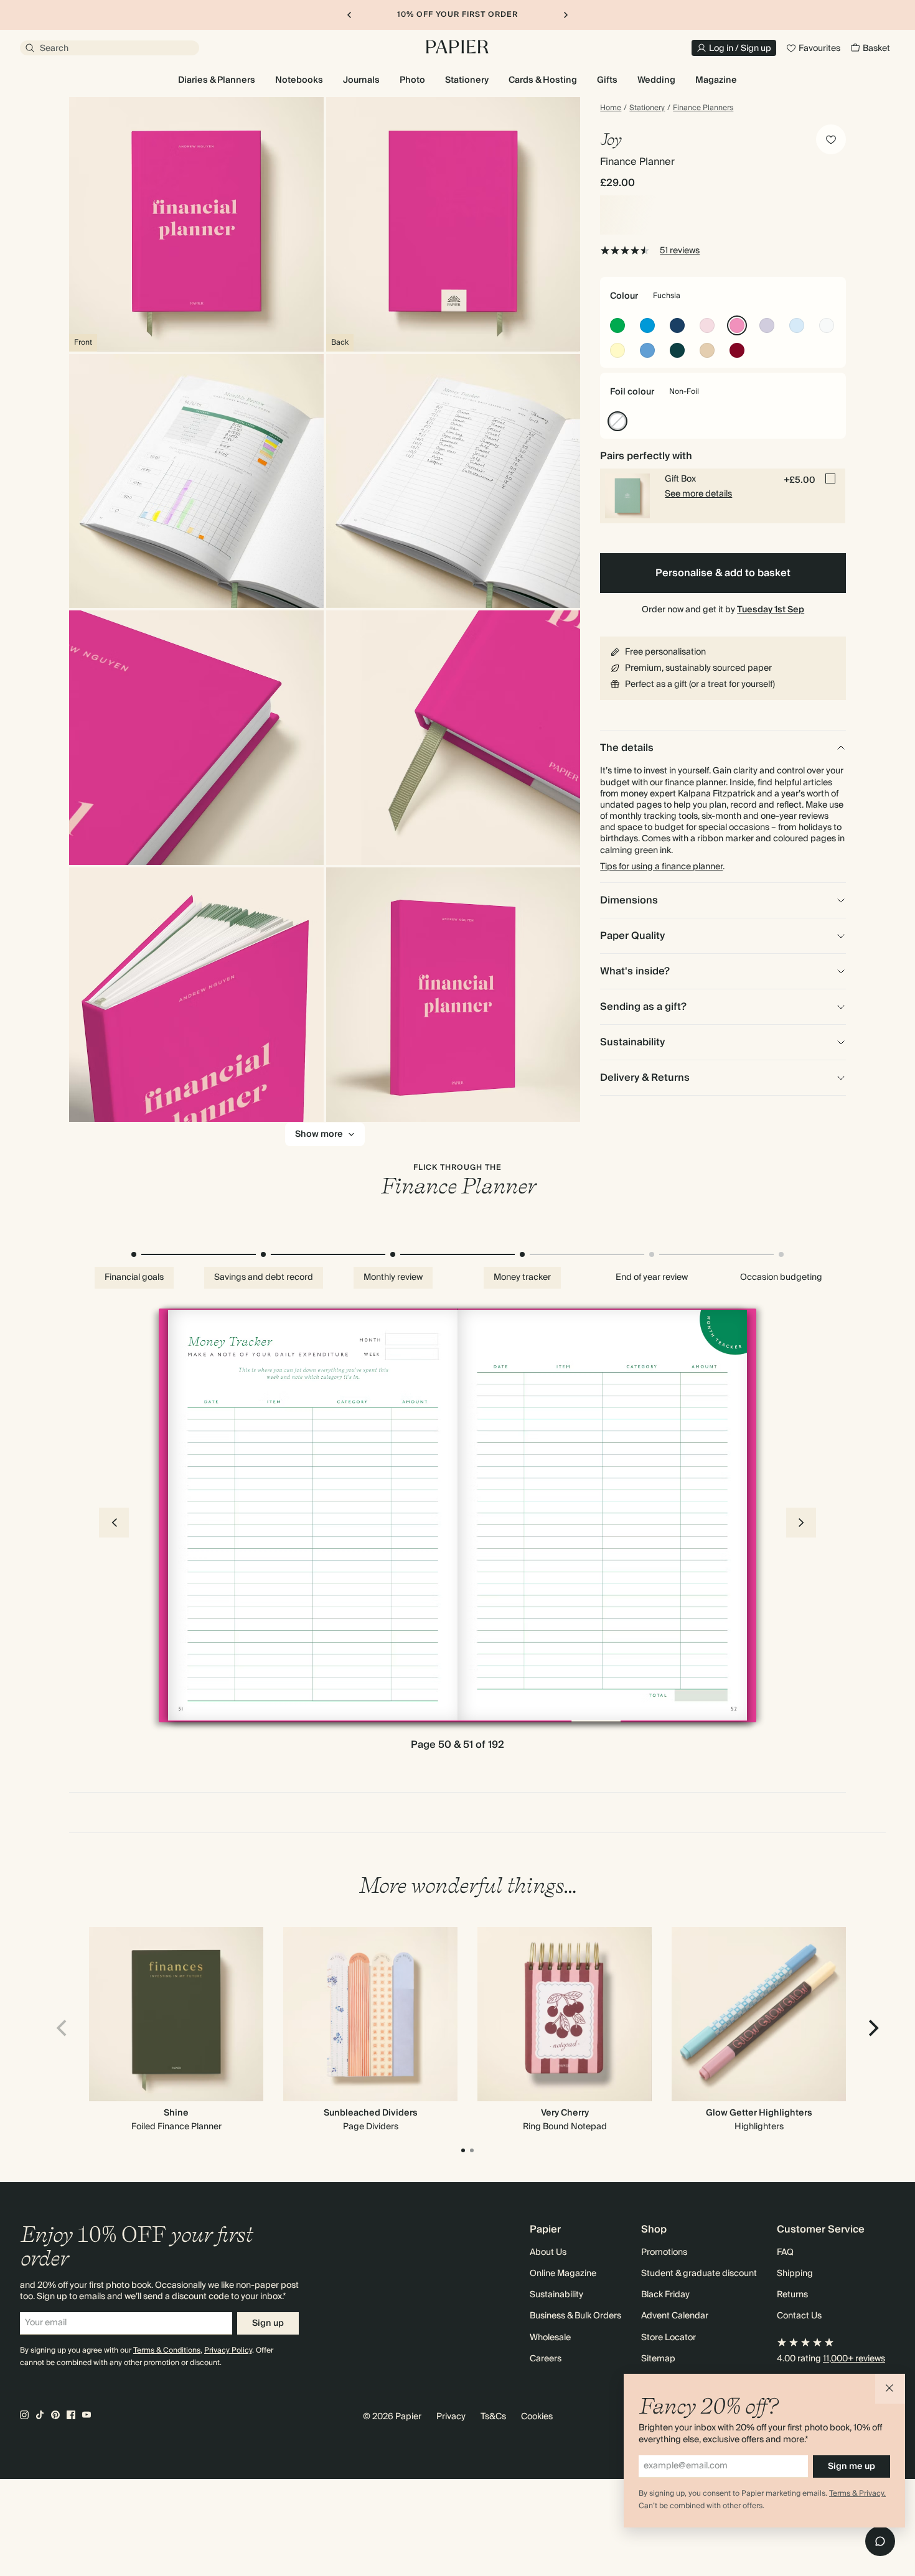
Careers (546, 2359)
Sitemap (658, 2359)
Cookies (537, 2417)
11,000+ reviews (854, 2359)
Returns (792, 2295)
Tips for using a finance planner (661, 867)
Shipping (795, 2274)
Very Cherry (565, 2113)
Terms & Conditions (167, 2350)
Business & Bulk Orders (575, 2316)
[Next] (872, 2028)
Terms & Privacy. (857, 2494)
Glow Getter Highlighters (759, 2113)
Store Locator (669, 2338)
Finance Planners (703, 108)
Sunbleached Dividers (371, 2113)
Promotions (664, 2252)
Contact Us (799, 2316)
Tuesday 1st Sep (771, 610)
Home (611, 108)
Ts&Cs (493, 2417)
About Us (548, 2252)
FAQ (785, 2252)
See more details (698, 494)
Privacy (451, 2417)
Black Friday (665, 2295)
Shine (176, 2113)
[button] (890, 2389)
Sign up (268, 2323)
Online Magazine (563, 2274)
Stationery (647, 108)
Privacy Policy (228, 2350)
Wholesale (550, 2338)
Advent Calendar (675, 2316)
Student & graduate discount (699, 2274)
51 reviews (680, 251)
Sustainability (556, 2295)
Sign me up (852, 2466)
